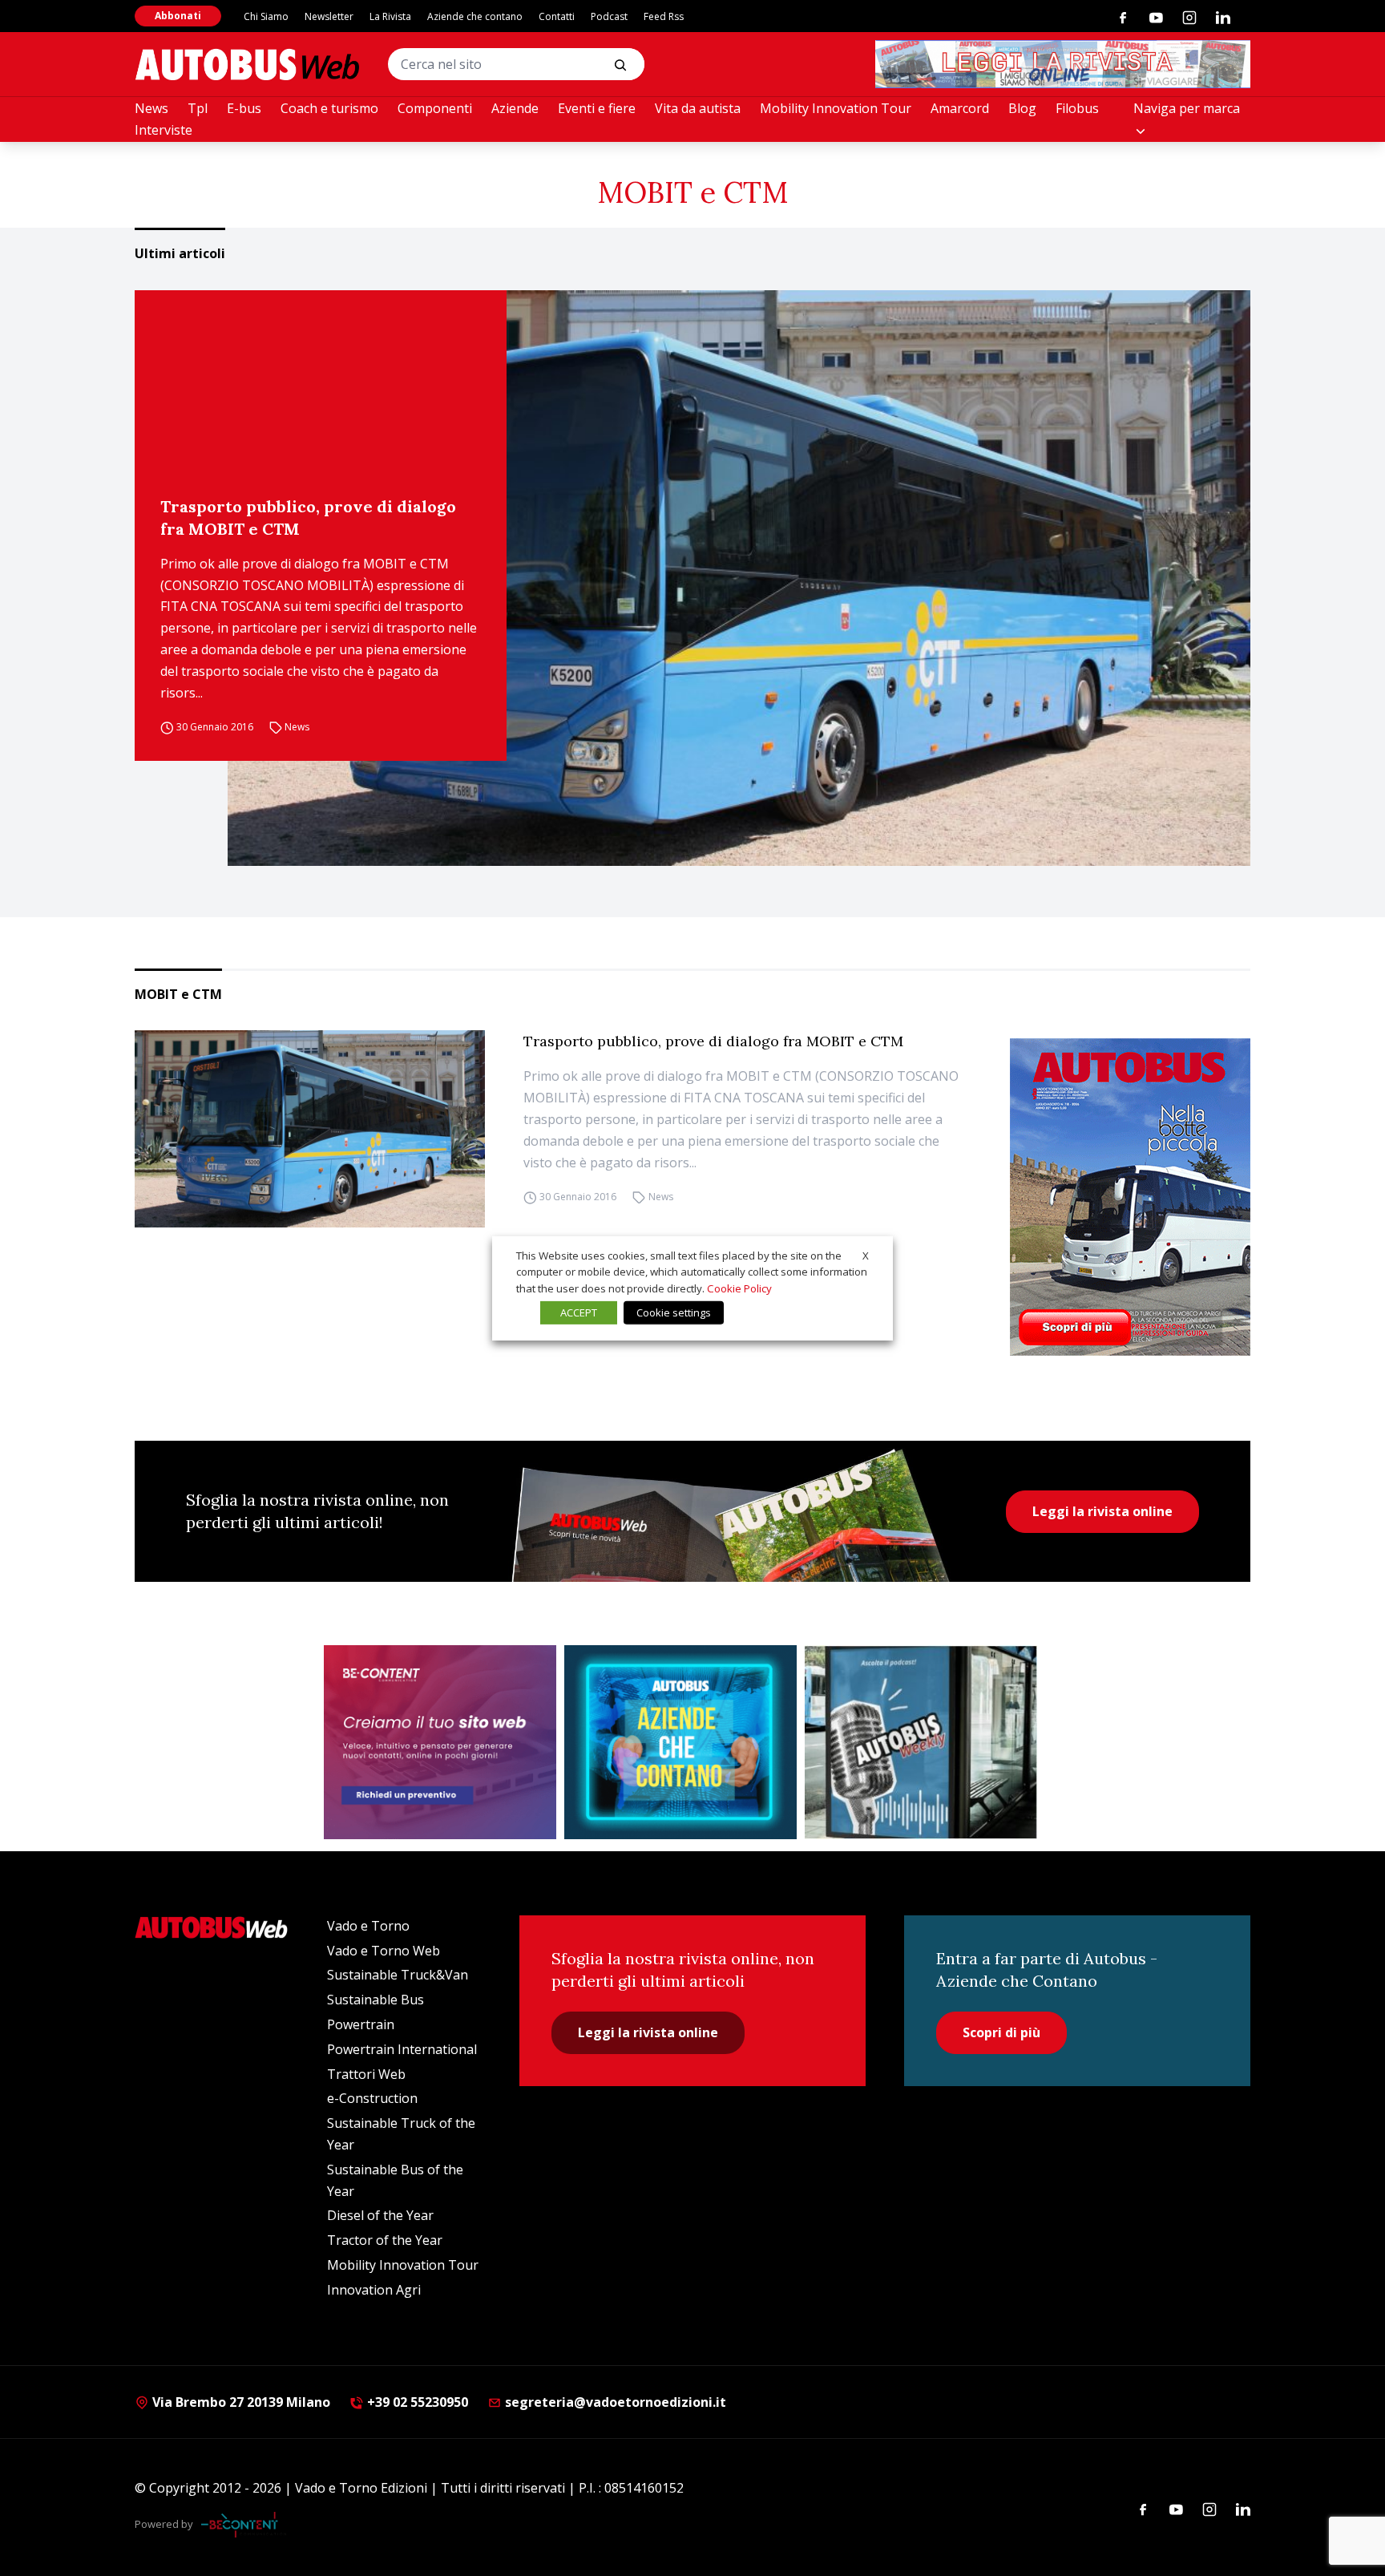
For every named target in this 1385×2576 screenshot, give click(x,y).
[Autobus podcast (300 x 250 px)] (921, 1742)
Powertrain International (402, 2049)
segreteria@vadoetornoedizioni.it (616, 2402)
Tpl (198, 108)
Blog (1022, 108)
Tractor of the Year (385, 2240)
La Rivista (390, 16)
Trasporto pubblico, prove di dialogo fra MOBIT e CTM (308, 518)
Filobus (1077, 108)
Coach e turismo (329, 108)
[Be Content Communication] (244, 2525)
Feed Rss (664, 16)
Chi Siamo (266, 16)
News (151, 108)
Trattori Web (366, 2074)
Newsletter (329, 16)
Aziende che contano (475, 16)
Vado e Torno (368, 1926)
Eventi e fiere (597, 108)
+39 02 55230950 (416, 2402)
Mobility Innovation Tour (836, 108)
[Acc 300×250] (680, 1742)
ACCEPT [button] (579, 1312)
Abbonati (178, 16)
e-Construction (372, 2098)
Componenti (435, 108)
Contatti (557, 16)
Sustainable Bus (376, 2000)
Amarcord (960, 108)
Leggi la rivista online (1102, 1511)
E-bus (244, 108)
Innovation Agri (374, 2290)
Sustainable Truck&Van (398, 1975)
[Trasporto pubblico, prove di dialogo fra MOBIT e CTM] (739, 578)
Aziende (515, 108)
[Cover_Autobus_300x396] (1130, 1197)
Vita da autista (698, 108)
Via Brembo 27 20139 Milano (240, 2402)
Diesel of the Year (380, 2215)
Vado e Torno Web (384, 1951)
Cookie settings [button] (674, 1312)
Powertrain (361, 2024)
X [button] (866, 1255)
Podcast (609, 16)
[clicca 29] (1063, 64)
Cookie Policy (739, 1288)
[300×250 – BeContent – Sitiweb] (440, 1742)
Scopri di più (1001, 2032)
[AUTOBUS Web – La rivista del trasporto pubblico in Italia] (247, 65)
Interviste (164, 130)
